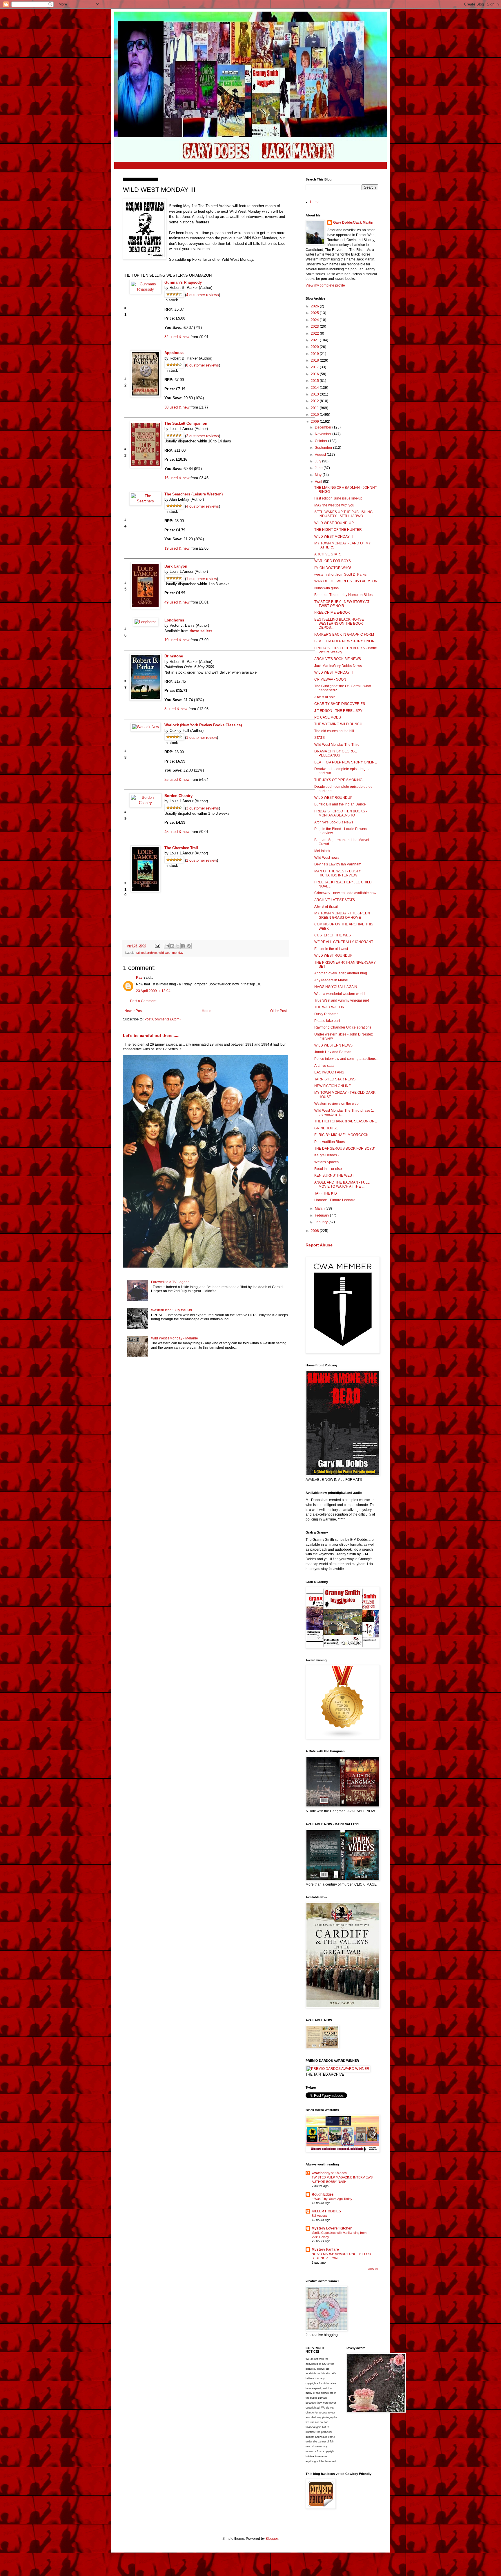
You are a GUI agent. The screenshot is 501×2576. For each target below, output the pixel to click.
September (324, 448)
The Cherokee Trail (181, 848)
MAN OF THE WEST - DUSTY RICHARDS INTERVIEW (338, 873)
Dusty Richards (326, 1014)
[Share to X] (178, 946)
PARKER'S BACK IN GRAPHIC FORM (344, 635)
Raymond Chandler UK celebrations (343, 1027)
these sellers (201, 631)
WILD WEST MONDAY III (334, 537)
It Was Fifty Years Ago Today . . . (335, 2199)
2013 (315, 394)
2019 (315, 354)
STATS (320, 738)
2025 (315, 313)
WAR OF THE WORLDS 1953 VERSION (346, 581)
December (324, 427)
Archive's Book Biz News (334, 822)
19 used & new (177, 548)
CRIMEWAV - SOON (330, 679)
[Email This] (167, 946)
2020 (315, 347)
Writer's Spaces (326, 1162)
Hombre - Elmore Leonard (335, 1200)
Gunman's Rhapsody (183, 282)
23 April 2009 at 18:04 (153, 991)
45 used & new (177, 832)
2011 (315, 408)
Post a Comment (143, 1001)
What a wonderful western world (340, 994)
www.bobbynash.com (329, 2173)
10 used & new (177, 640)
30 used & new (177, 407)
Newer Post (134, 1011)
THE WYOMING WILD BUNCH (338, 724)
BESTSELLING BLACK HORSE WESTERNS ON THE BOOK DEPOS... (339, 624)
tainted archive (147, 953)
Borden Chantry (178, 796)
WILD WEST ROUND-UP (334, 523)
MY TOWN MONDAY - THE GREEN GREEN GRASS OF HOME (342, 915)
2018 (315, 360)
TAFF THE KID (326, 1193)
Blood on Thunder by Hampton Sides (343, 595)
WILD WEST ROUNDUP (333, 798)
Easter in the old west (331, 949)
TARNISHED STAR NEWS (335, 1079)
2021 (315, 340)
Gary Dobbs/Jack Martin (353, 223)
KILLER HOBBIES (326, 2211)
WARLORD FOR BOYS (333, 561)
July (318, 461)
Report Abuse (319, 1245)
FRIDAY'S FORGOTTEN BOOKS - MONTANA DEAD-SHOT (341, 813)
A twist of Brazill (326, 907)
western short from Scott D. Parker (341, 575)
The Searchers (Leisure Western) (194, 494)
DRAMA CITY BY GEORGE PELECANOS (336, 753)
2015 (315, 381)
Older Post (278, 1011)
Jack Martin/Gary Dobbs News (338, 666)
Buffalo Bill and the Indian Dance (340, 804)
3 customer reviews (203, 808)
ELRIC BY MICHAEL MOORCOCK (341, 1135)
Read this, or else (328, 1169)
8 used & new (176, 709)
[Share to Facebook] (183, 946)
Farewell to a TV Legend (170, 1282)
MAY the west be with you (334, 505)
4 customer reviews (203, 295)
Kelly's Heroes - (327, 1155)
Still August (319, 2216)
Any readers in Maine (331, 980)
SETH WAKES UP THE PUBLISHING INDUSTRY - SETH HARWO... (343, 514)
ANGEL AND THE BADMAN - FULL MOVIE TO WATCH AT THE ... (342, 1184)
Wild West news (327, 858)
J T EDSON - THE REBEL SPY (338, 711)
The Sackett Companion (186, 423)
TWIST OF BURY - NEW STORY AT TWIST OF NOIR (342, 604)
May (319, 475)
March (320, 1208)
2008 (315, 1231)
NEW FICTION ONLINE (333, 1086)
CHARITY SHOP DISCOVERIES (340, 704)
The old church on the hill (334, 731)
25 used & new (177, 780)
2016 (315, 374)
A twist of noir (325, 697)
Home (207, 1011)
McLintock (322, 851)
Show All (373, 2269)
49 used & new (177, 602)
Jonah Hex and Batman (333, 1052)
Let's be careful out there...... (151, 1035)
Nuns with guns (326, 588)
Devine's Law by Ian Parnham (338, 864)
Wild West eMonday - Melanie (175, 1338)
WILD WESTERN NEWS (333, 1045)
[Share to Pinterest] (189, 946)
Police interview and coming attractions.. (346, 1059)
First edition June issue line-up (338, 498)
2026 (315, 306)
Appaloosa (174, 353)
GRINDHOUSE (326, 1128)
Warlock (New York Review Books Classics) (203, 725)
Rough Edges (323, 2194)
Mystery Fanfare (325, 2249)
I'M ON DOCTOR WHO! (333, 568)
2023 (315, 327)
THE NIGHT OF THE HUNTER (338, 530)
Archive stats (324, 1066)
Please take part (327, 1021)
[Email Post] (157, 946)
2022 (315, 333)
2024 (315, 320)
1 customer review (202, 578)
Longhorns (174, 620)
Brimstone (174, 656)
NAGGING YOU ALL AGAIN (336, 987)
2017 (315, 367)
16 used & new (177, 478)
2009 (315, 422)
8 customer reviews (203, 365)
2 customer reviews (203, 436)
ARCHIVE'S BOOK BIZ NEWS (338, 659)
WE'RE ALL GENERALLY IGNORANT (344, 942)
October (322, 441)
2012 (315, 401)
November (324, 434)
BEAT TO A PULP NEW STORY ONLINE (346, 641)
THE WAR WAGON (329, 1007)
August (321, 455)
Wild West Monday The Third (337, 745)
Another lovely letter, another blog (341, 973)
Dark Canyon (176, 566)
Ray (139, 978)
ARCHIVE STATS (328, 554)
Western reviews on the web (336, 1104)
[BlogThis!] (172, 946)
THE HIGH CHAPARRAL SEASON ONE (346, 1121)
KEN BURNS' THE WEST (334, 1175)
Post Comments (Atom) (163, 1019)
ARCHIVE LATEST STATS (335, 900)
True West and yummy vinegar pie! (342, 1000)
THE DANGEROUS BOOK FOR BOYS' (344, 1148)
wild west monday (171, 953)
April (319, 482)
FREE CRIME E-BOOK (332, 612)
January (322, 1222)
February (322, 1215)
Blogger (272, 2539)
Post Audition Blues (330, 1142)
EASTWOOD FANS (329, 1072)
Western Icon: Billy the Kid (171, 1310)
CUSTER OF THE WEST (334, 935)
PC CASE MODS (328, 717)
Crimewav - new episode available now (345, 893)
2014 (315, 388)
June (319, 468)
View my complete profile (325, 285)
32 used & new (177, 337)
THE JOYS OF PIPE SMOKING (338, 780)
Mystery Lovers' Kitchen (332, 2228)
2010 (315, 415)
